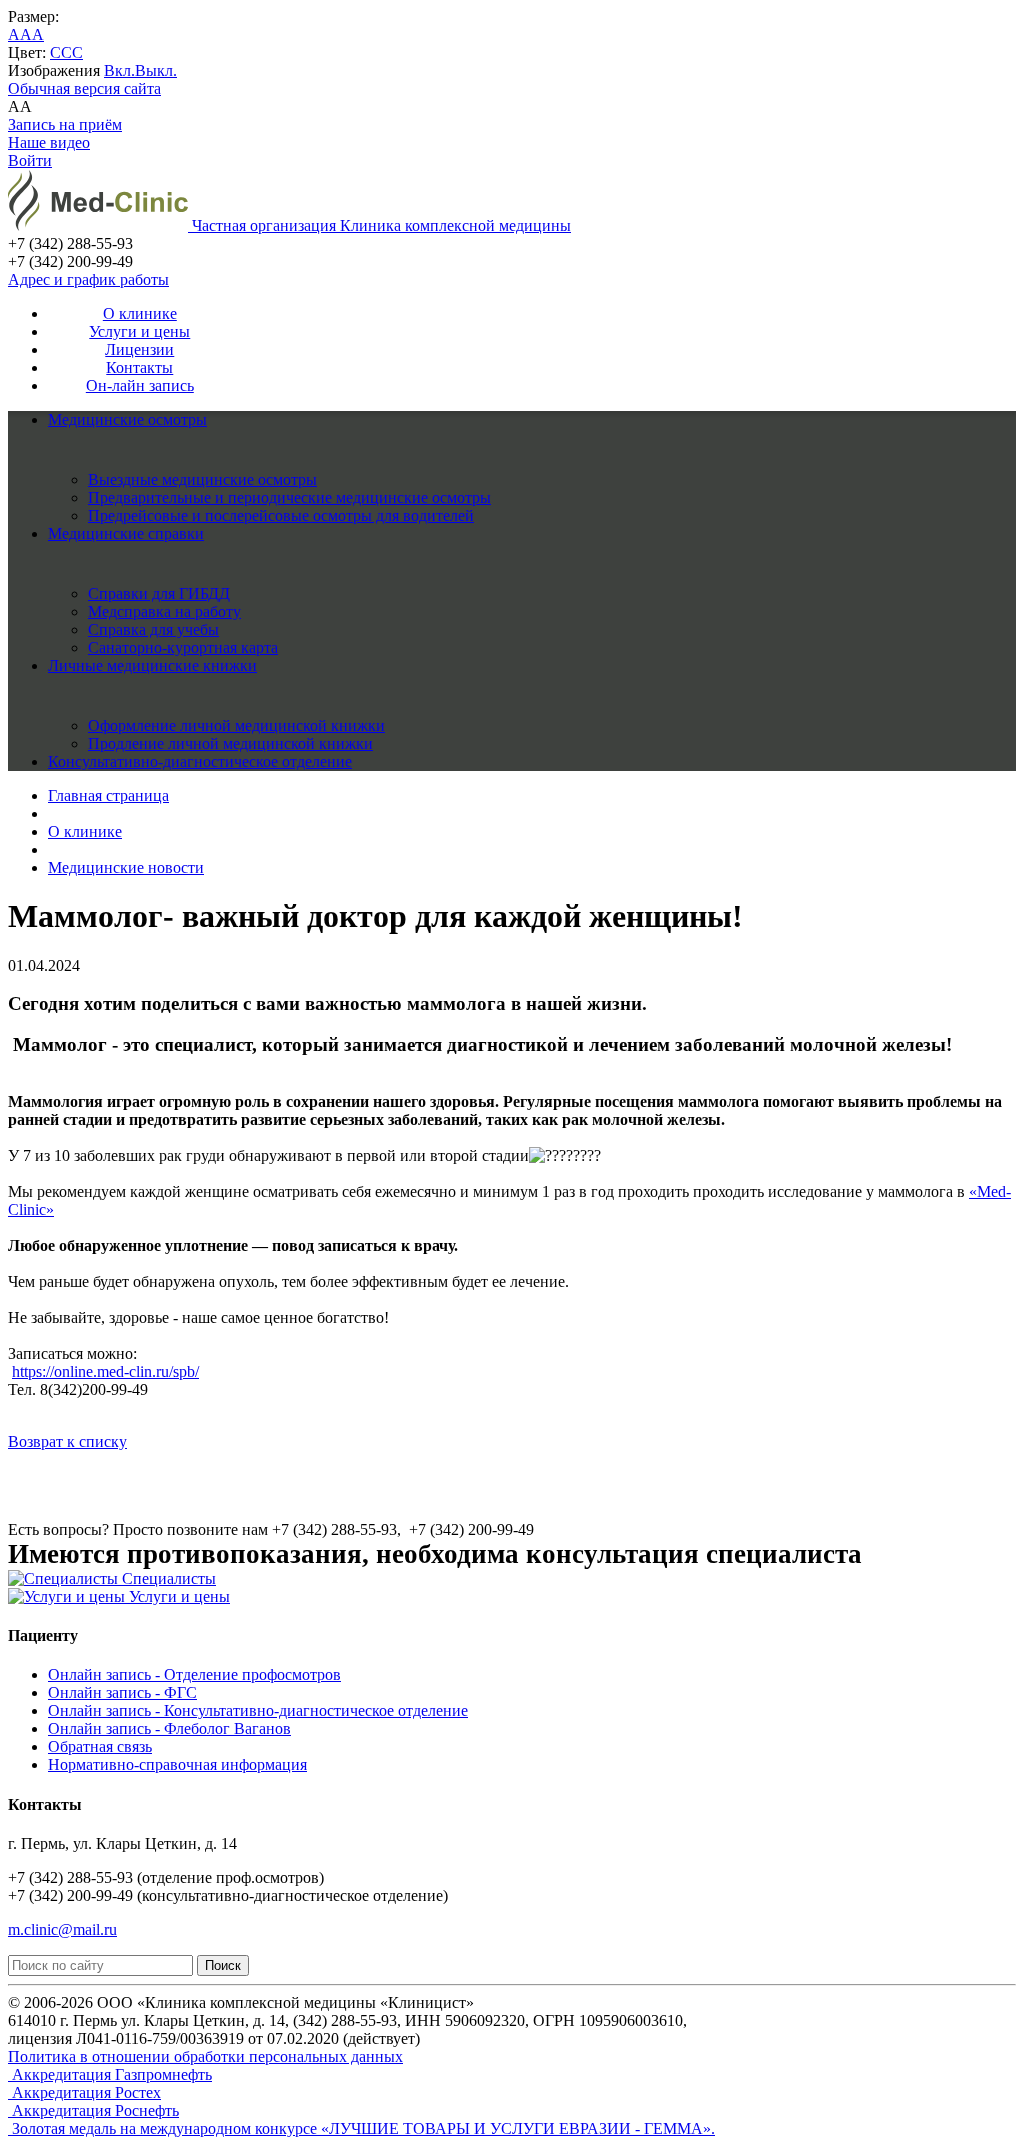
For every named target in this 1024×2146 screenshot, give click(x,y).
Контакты (139, 367)
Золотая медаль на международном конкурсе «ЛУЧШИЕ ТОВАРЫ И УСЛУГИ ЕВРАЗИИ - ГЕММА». (361, 2128)
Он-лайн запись (140, 385)
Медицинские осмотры (127, 419)
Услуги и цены (139, 331)
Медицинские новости (126, 867)
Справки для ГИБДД (159, 593)
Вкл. (119, 70)
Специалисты (167, 1578)
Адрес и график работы (88, 279)
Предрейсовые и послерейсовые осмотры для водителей (281, 515)
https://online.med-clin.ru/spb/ (105, 1371)
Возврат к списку (67, 1441)
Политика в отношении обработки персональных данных (205, 2056)
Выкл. (156, 70)
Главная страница (108, 795)
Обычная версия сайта (84, 88)
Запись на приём (65, 124)
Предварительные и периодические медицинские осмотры (289, 497)
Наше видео (49, 142)
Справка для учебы (153, 629)
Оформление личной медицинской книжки (236, 725)
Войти (30, 160)
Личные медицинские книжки (152, 665)
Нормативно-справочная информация (177, 1764)
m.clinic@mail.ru (62, 1929)
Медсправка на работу (164, 611)
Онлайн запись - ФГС (122, 1692)
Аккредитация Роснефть (93, 2110)
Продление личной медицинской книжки (230, 743)
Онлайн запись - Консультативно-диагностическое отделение (258, 1710)
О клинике (140, 313)
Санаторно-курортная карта (183, 647)
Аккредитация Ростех (84, 2092)
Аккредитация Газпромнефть (110, 2074)
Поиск (223, 1965)
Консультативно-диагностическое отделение (200, 761)
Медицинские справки (126, 533)
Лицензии (139, 349)
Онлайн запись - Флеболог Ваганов (169, 1728)
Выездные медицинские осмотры (202, 479)
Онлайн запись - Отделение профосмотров (194, 1674)
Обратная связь (100, 1746)
